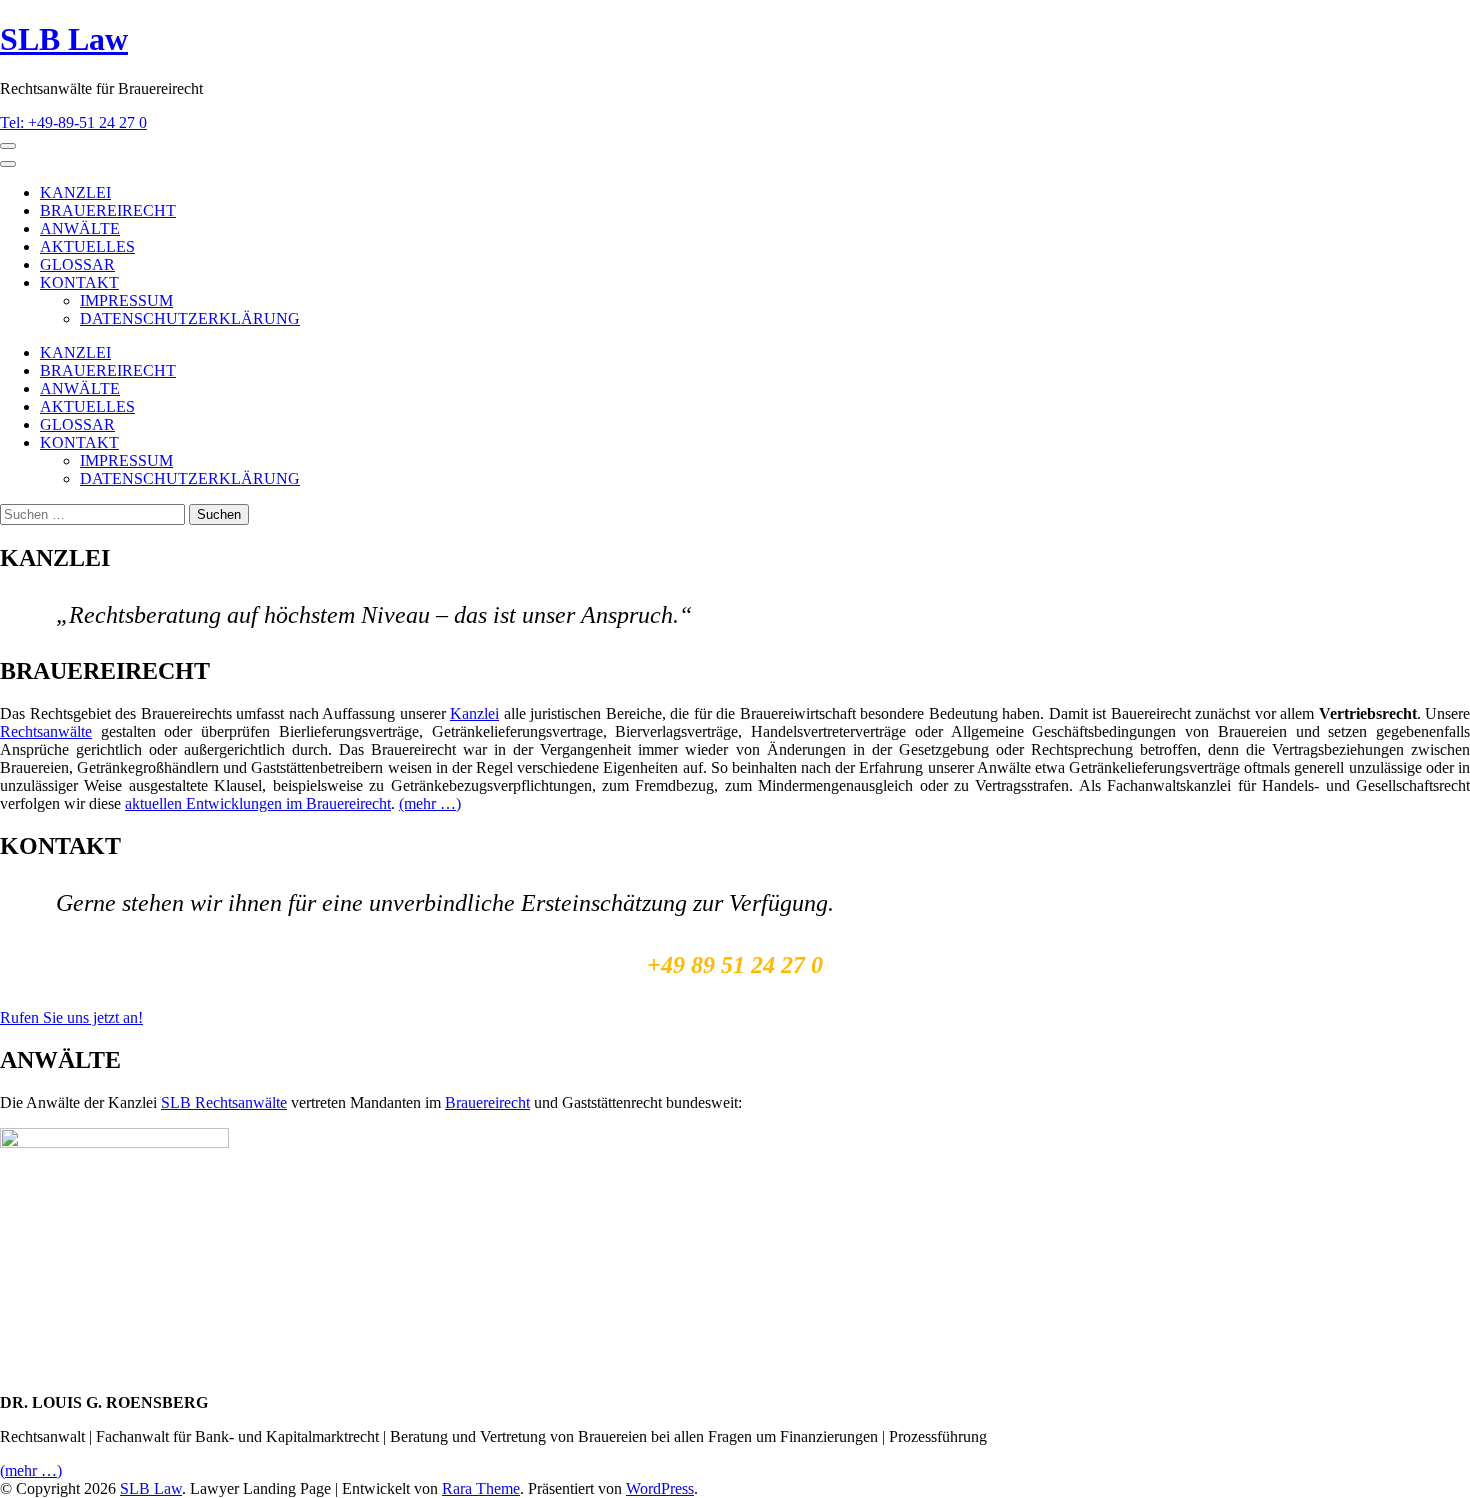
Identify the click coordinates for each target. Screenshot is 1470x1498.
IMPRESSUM (126, 300)
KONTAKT (79, 282)
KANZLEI (75, 192)
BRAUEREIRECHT (108, 210)
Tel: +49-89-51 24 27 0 (73, 122)
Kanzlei (474, 713)
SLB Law (64, 39)
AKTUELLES (87, 246)
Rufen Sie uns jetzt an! (71, 1017)
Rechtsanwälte (46, 731)
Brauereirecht (487, 1102)
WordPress (660, 1488)
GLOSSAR (77, 264)
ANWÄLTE (80, 228)
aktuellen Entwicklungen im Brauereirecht (258, 803)
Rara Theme (481, 1488)
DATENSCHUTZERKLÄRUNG (190, 318)
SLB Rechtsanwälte (224, 1102)
